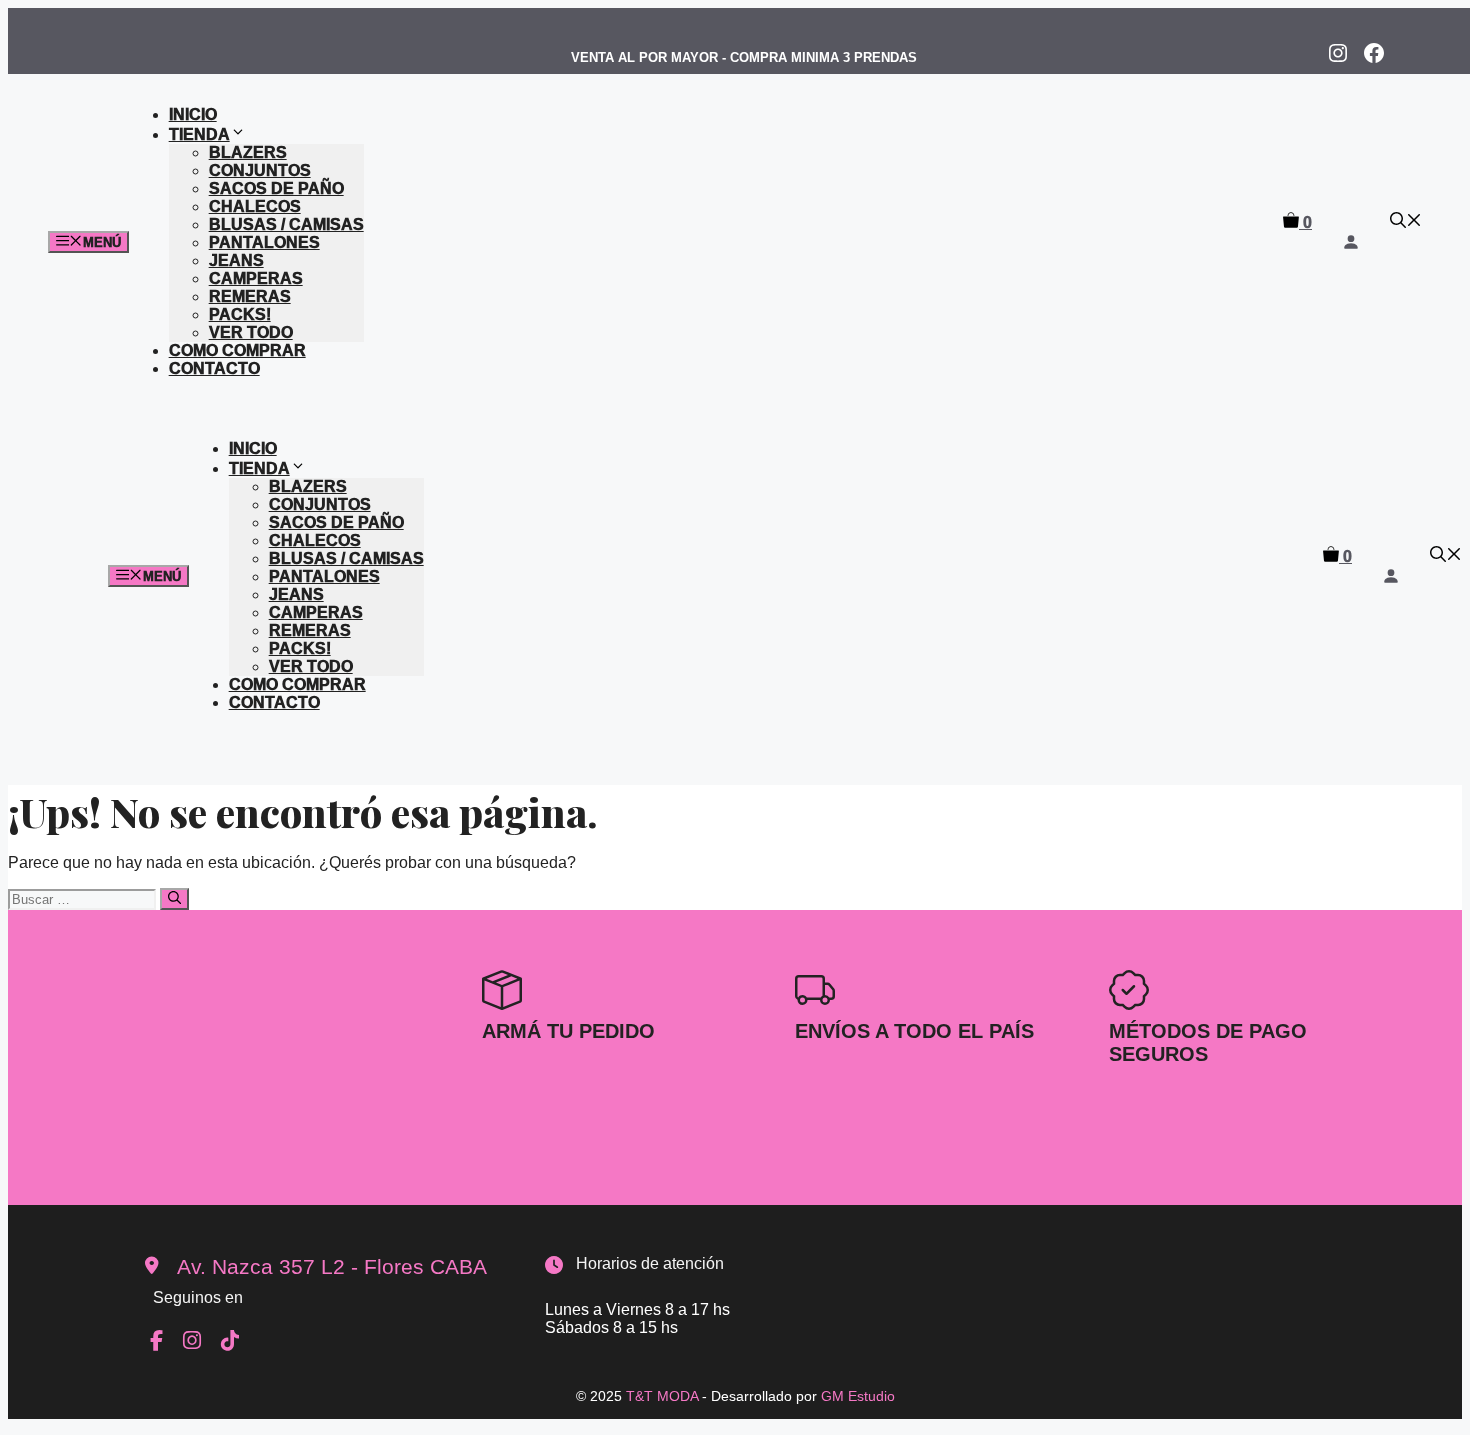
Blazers (248, 152)
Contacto (214, 368)
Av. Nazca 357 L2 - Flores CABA (332, 1266)
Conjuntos (260, 170)
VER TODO (251, 332)
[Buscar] (174, 899)
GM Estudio (858, 1396)
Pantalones (264, 242)
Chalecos (255, 206)
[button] (1406, 222)
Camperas (256, 278)
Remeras (250, 296)
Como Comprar (237, 350)
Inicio (193, 114)
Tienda (199, 134)
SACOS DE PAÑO (276, 188)
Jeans (236, 260)
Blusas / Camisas (286, 224)
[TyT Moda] (643, 288)
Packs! (240, 314)
